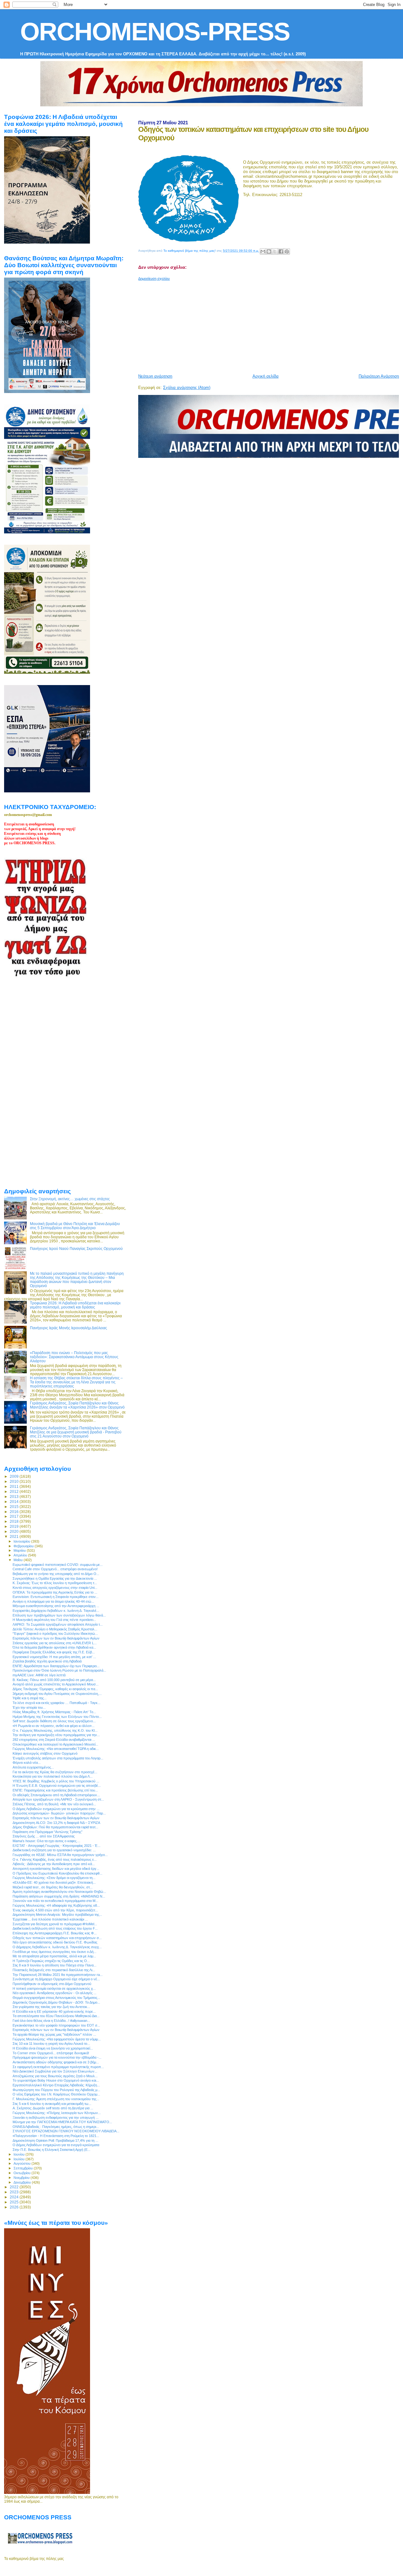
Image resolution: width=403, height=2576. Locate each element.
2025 (15, 2202)
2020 (15, 1531)
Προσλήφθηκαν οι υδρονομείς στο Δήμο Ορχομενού (52, 1984)
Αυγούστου (23, 2163)
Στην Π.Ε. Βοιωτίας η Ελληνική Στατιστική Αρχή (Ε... (51, 2150)
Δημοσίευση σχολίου (154, 278)
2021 (15, 1536)
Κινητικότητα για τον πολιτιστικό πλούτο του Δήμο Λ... (53, 1776)
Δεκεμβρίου (23, 2182)
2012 (15, 1491)
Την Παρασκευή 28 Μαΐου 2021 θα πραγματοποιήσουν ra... (58, 1975)
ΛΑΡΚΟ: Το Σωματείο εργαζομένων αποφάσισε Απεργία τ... (58, 1624)
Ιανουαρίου (22, 1541)
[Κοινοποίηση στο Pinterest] (287, 251)
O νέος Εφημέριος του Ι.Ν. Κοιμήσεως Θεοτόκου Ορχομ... (56, 2094)
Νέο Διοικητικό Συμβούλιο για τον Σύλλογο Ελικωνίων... (55, 2071)
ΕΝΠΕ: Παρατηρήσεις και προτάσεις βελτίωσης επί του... (55, 1790)
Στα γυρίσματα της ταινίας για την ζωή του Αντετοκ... (51, 2007)
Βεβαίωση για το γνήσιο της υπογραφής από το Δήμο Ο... (56, 1574)
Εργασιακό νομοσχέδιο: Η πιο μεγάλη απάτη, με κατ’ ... (54, 1657)
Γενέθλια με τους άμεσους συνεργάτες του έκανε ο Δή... (54, 1952)
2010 (15, 1481)
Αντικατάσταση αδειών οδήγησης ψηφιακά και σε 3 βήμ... (56, 2062)
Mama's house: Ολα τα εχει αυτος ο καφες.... (46, 1841)
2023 (15, 2192)
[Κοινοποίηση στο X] (275, 251)
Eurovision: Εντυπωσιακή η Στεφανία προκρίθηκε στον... (56, 1597)
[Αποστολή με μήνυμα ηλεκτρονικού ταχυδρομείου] (263, 251)
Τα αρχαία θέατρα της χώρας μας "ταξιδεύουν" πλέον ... (54, 2034)
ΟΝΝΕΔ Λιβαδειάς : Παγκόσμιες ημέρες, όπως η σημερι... (56, 2127)
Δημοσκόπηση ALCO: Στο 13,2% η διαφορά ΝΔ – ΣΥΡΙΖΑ (56, 1823)
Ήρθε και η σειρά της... (30, 1698)
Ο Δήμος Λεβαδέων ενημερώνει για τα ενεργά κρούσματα (56, 2145)
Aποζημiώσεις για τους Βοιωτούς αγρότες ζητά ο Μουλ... (55, 2076)
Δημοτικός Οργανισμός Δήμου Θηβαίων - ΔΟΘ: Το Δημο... (56, 2002)
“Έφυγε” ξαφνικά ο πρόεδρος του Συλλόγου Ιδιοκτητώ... (55, 1634)
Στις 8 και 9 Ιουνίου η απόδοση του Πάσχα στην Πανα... (54, 1965)
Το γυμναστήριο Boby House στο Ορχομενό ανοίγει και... (56, 2080)
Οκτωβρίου (23, 2173)
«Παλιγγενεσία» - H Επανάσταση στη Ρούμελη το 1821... (56, 2136)
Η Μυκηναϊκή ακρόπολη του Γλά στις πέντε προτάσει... (54, 1620)
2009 (15, 1476)
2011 (15, 1486)
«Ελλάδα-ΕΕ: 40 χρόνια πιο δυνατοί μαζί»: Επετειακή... (54, 1882)
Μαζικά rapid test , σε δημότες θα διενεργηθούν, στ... (53, 1887)
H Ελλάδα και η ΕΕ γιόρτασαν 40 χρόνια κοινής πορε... (54, 2011)
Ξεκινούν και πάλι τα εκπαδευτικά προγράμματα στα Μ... (55, 1901)
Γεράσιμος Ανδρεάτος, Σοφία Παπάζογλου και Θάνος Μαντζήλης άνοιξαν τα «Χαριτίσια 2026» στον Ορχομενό (77, 1405)
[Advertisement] (270, 325)
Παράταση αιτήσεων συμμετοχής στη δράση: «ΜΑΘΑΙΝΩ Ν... (59, 1896)
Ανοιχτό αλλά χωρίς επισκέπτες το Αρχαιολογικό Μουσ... (56, 1684)
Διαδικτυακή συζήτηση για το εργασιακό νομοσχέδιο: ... (54, 1850)
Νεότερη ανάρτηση (155, 376)
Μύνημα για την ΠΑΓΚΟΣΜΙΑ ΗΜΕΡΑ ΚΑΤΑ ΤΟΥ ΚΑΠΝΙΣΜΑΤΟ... (62, 2122)
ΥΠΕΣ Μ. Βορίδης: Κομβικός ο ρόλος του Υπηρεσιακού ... (56, 1781)
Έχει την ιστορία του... (29, 1707)
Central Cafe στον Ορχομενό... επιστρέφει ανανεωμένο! (55, 1569)
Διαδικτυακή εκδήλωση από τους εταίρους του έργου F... (55, 1928)
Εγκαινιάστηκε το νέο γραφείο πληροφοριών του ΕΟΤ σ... (56, 2025)
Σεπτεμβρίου (24, 2168)
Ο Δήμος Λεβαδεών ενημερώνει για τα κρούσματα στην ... (56, 1809)
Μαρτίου (20, 1550)
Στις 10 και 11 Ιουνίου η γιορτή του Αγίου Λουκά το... (51, 2044)
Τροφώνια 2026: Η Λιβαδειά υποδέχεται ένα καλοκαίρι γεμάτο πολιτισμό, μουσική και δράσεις (75, 1305)
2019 (15, 1526)
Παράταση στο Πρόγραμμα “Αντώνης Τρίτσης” (48, 1832)
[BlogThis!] (269, 251)
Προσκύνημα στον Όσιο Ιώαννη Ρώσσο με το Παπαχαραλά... (59, 1670)
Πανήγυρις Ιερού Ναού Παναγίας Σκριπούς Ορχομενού (76, 1249)
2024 (15, 2197)
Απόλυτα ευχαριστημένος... (33, 1767)
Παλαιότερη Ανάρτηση (379, 376)
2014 (15, 1502)
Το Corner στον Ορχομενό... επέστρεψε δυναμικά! (51, 2053)
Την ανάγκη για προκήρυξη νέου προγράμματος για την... (56, 1735)
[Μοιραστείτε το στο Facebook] (281, 251)
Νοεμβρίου (22, 2178)
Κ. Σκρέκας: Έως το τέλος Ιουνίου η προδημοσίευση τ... (55, 1583)
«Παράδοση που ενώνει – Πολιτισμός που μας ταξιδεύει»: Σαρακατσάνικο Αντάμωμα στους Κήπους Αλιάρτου (74, 1357)
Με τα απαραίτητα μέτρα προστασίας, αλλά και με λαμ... (54, 1956)
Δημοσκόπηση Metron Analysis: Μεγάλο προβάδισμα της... (57, 1915)
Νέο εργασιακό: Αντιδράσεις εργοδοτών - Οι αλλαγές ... (54, 1993)
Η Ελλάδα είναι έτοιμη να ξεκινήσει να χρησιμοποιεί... (53, 2048)
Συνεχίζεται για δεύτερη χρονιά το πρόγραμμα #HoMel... (55, 1924)
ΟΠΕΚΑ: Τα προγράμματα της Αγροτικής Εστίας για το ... (55, 1592)
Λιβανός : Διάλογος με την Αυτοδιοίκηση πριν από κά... (54, 1864)
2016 (15, 1512)
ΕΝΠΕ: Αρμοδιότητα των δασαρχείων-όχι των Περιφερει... (56, 1666)
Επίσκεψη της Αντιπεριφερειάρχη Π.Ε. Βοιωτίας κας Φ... (55, 1933)
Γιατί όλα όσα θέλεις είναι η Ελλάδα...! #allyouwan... (51, 2021)
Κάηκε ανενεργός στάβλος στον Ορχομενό (45, 1753)
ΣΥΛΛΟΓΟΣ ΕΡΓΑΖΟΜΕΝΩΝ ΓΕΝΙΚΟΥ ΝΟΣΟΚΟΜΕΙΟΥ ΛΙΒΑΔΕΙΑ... (66, 2131)
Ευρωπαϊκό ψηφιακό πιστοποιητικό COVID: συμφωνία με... (58, 1565)
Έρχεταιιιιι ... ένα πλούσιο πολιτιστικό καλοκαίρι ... (50, 1919)
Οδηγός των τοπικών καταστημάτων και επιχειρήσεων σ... (57, 1938)
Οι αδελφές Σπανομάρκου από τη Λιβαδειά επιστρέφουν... (56, 1795)
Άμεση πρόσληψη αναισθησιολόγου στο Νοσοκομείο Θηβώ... (59, 1892)
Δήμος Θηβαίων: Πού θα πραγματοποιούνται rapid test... (55, 1827)
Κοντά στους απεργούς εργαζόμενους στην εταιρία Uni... (55, 1588)
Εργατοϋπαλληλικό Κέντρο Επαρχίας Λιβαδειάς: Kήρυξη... (56, 2085)
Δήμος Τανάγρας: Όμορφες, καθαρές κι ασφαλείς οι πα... (55, 1689)
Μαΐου (19, 1560)
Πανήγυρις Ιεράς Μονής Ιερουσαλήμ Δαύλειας (68, 1328)
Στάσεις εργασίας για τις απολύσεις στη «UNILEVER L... (55, 1643)
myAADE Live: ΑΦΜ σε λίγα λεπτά (39, 1675)
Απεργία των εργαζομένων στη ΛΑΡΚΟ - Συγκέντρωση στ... (58, 1799)
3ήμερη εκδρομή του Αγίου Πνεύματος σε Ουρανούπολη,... (57, 1694)
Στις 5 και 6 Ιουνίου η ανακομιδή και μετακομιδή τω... (52, 2104)
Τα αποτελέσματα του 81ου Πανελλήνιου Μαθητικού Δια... (56, 2016)
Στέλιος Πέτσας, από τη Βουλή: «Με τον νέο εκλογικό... (54, 1804)
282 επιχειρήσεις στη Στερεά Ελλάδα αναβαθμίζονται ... (54, 1740)
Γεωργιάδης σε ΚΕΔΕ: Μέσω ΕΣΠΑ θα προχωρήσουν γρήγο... (60, 1855)
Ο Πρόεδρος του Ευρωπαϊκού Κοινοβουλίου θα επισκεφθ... (57, 1873)
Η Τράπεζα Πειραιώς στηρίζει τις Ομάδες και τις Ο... (51, 1961)
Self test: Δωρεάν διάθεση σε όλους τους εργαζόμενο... (54, 1721)
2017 (15, 1516)
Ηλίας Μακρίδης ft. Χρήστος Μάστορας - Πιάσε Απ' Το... (54, 1712)
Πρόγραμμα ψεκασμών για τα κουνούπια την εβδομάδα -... (57, 2057)
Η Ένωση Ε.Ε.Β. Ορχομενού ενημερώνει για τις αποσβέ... (57, 1786)
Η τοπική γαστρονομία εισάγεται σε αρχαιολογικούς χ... (54, 1988)
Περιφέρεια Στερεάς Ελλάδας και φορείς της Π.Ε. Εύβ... (54, 1652)
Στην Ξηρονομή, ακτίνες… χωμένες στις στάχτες (70, 1199)
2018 (15, 1521)
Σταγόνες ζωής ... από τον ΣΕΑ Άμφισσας (44, 1836)
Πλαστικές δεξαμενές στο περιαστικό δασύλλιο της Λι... (54, 1970)
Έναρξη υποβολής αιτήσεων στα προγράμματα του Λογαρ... (58, 1758)
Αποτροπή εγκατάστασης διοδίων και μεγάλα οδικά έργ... (56, 1869)
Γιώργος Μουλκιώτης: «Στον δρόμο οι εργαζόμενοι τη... (54, 1878)
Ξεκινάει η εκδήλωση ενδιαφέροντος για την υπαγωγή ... (56, 2118)
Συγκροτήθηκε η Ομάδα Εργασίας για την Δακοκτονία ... (55, 1578)
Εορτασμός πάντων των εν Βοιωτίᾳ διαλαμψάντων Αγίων (56, 1638)
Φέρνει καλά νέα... (27, 1763)
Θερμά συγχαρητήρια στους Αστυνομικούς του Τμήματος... (56, 1998)
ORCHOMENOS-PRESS (155, 32)
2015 (15, 1507)
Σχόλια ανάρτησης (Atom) (187, 388)
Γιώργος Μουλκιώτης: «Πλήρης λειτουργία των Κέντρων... (57, 2113)
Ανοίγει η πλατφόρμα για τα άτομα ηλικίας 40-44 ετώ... (53, 1601)
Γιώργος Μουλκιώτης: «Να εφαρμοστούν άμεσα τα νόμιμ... (57, 2039)
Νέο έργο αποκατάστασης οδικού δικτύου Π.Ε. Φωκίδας (55, 1942)
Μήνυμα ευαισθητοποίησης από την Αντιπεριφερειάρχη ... (56, 1606)
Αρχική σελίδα (266, 376)
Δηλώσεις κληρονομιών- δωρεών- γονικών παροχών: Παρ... (59, 1813)
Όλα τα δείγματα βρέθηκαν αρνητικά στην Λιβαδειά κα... (54, 1647)
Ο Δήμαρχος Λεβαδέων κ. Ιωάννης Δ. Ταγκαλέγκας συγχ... (57, 1947)
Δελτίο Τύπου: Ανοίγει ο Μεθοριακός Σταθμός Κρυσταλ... (55, 1629)
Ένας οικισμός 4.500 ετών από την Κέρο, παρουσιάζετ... (55, 1910)
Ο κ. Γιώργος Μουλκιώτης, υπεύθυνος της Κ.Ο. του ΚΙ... (55, 1730)
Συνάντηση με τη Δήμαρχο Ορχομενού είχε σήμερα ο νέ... (56, 1979)
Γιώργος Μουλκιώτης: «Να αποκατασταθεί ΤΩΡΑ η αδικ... (56, 1749)
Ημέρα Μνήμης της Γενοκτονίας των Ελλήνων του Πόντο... (57, 1717)
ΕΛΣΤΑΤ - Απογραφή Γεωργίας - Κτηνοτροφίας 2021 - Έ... (57, 1846)
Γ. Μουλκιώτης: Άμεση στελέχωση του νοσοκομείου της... (56, 2099)
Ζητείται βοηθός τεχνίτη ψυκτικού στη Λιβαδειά (47, 1661)
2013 (15, 1496)
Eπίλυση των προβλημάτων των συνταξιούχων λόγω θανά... (59, 1615)
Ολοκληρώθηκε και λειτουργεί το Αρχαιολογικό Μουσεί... (55, 1744)
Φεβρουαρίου (24, 1546)
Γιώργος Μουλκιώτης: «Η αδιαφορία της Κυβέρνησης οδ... (56, 1905)
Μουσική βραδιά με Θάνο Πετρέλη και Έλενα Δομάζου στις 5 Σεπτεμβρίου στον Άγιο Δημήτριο (75, 1226)
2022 (15, 2187)
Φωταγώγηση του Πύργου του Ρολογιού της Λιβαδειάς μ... (56, 2090)
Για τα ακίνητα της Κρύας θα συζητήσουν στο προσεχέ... (55, 1772)
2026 (15, 2207)
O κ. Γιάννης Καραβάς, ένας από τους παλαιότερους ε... (55, 1859)
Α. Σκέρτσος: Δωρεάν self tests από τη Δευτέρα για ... (53, 2108)
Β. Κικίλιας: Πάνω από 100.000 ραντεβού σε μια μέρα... (54, 1680)
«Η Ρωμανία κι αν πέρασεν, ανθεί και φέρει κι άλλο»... (54, 1726)
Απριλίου (21, 1555)
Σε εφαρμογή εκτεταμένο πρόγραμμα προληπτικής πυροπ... (58, 2067)
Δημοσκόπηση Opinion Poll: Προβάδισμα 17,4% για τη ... (55, 2140)
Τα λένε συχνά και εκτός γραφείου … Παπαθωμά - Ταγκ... (57, 1703)
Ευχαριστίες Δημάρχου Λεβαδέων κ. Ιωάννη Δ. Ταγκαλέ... (56, 1611)
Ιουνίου (20, 2154)
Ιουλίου (20, 2159)
